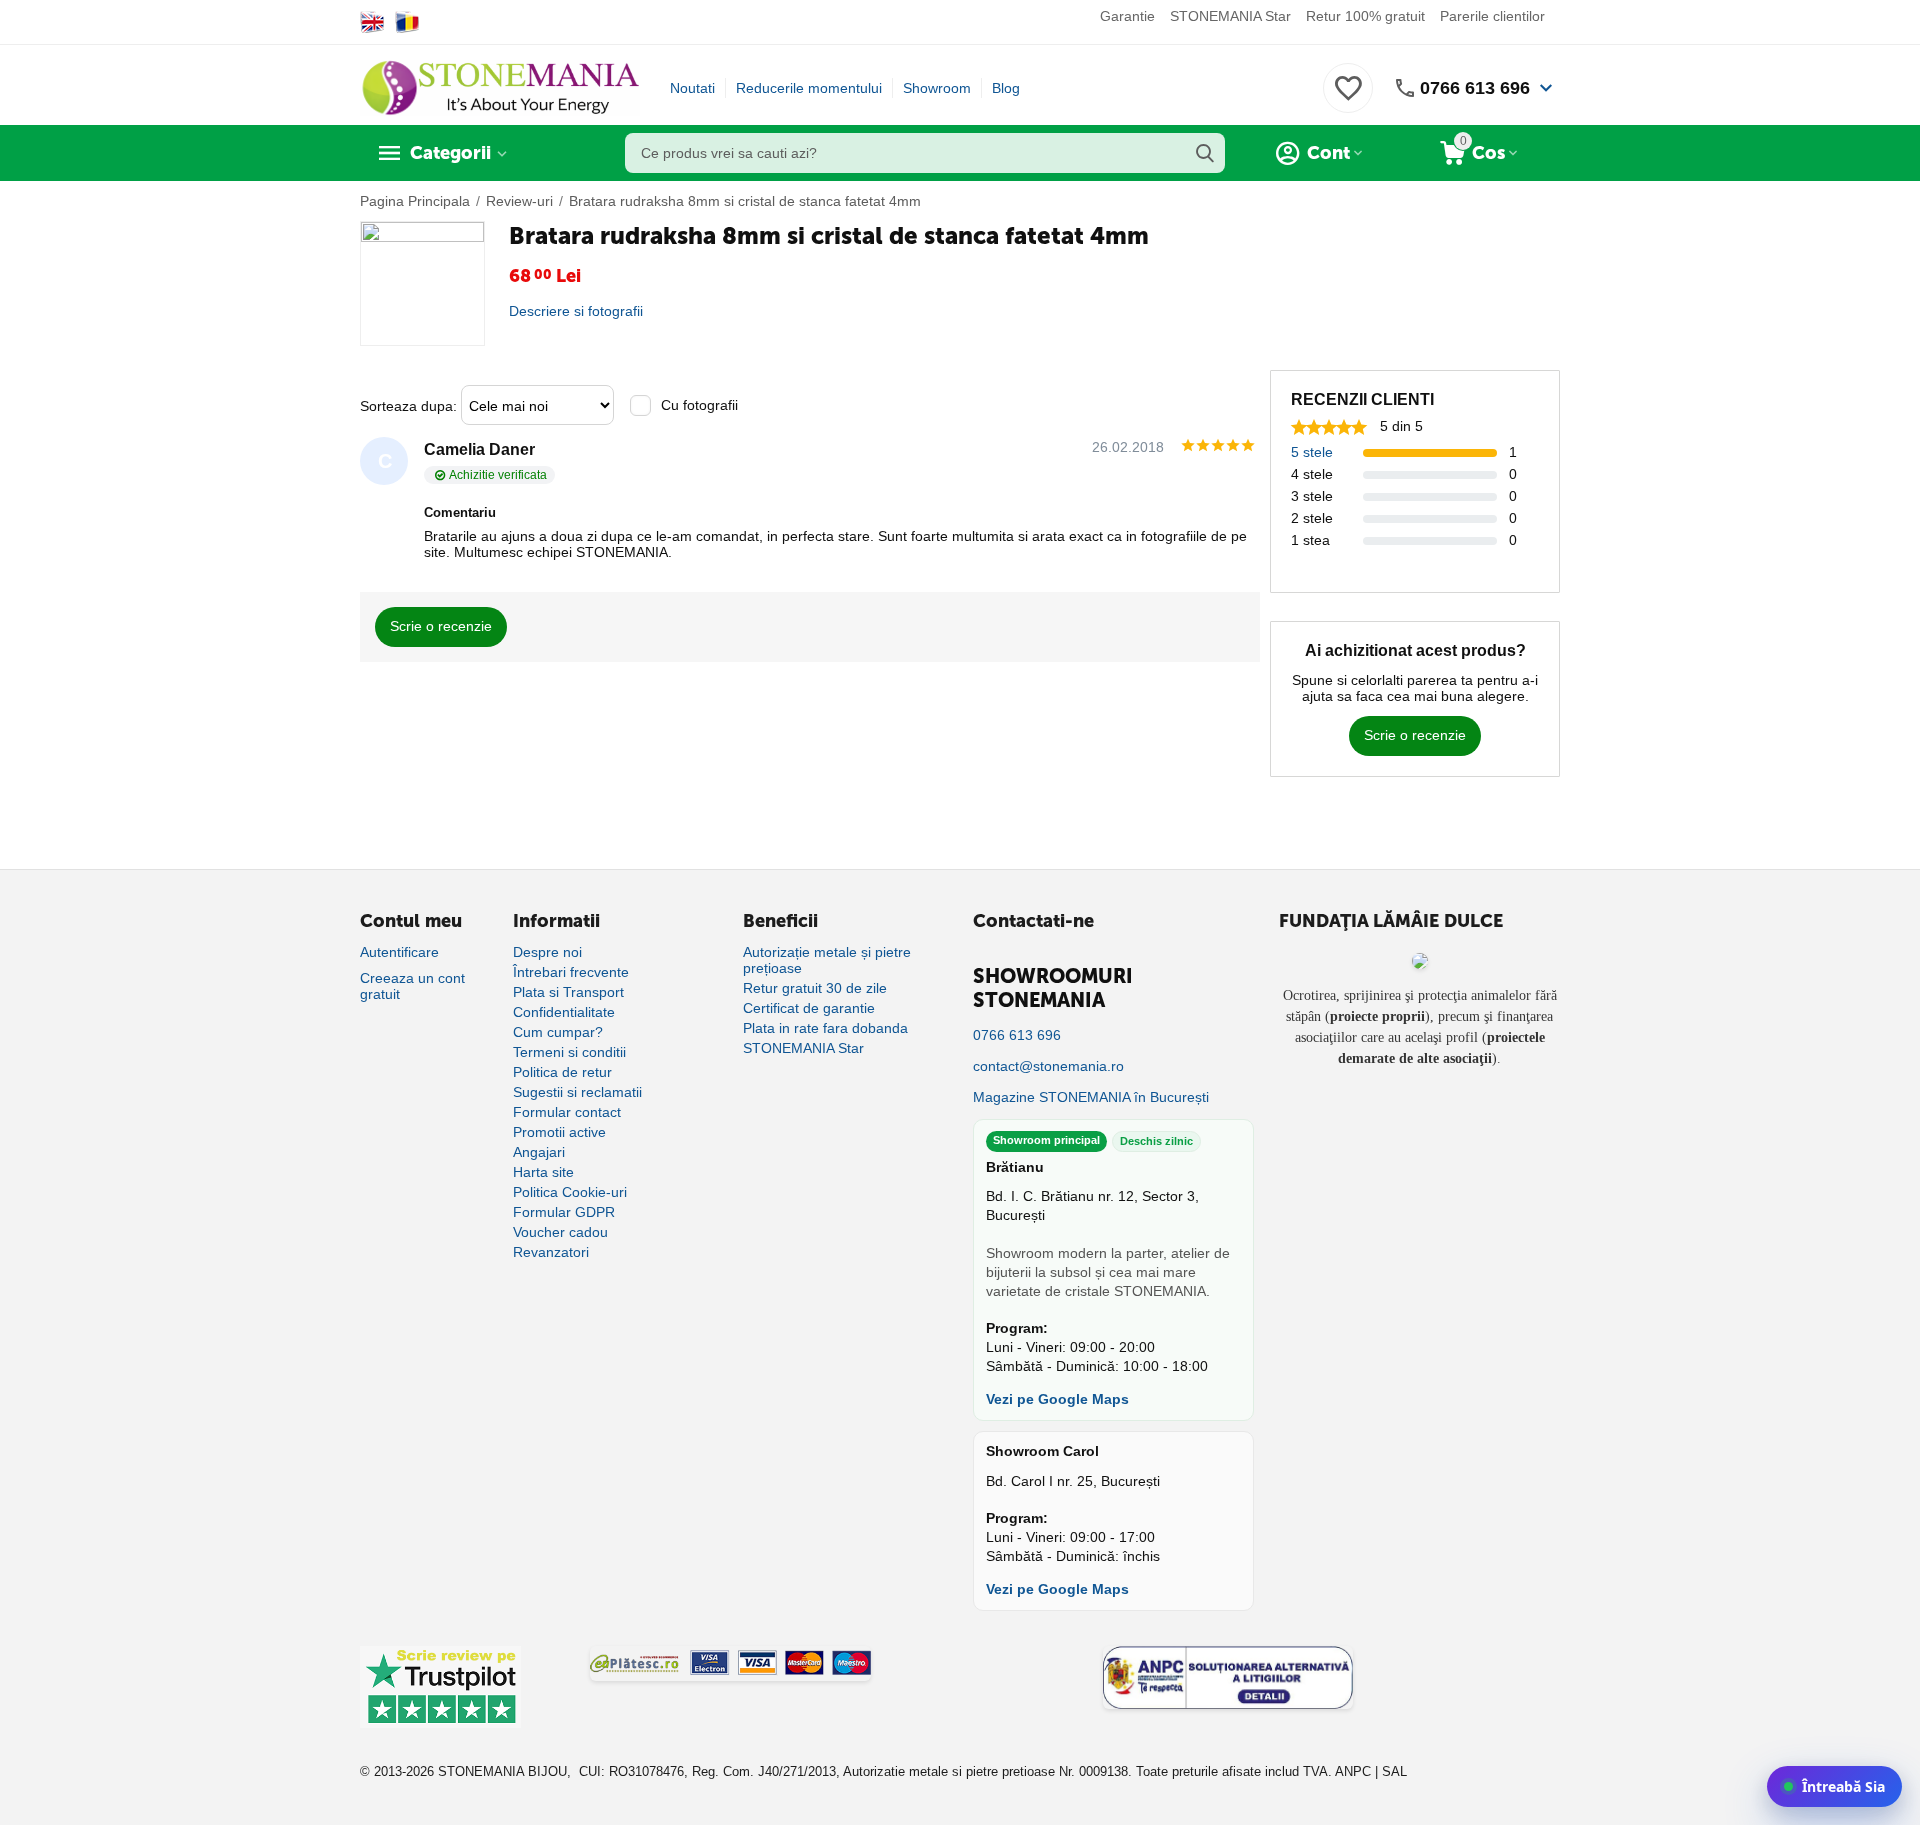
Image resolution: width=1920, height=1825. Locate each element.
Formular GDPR (564, 1212)
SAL (1394, 1771)
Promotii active (559, 1132)
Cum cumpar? (558, 1032)
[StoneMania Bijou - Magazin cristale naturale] (500, 87)
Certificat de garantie (809, 1008)
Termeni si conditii (569, 1052)
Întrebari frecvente (571, 972)
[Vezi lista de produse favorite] (1348, 99)
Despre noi (547, 952)
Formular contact (567, 1112)
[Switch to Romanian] (407, 22)
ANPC (1353, 1771)
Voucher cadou (560, 1232)
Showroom (937, 88)
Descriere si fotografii (576, 311)
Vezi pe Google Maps (1057, 1399)
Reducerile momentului (809, 88)
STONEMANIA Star (1230, 16)
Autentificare (399, 952)
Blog (1006, 88)
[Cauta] (1205, 153)
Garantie (1127, 16)
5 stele (1312, 452)
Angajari (539, 1152)
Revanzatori (551, 1252)
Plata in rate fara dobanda (825, 1028)
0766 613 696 (1475, 88)
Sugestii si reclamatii (577, 1092)
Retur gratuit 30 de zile (815, 988)
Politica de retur (562, 1072)
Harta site (543, 1172)
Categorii (450, 153)
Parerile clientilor (1492, 16)
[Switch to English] (372, 22)
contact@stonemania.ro (1048, 1066)
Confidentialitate (564, 1012)
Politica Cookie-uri (570, 1192)
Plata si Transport (568, 992)
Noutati (692, 88)
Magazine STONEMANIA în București (1091, 1097)
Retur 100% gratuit (1365, 16)
